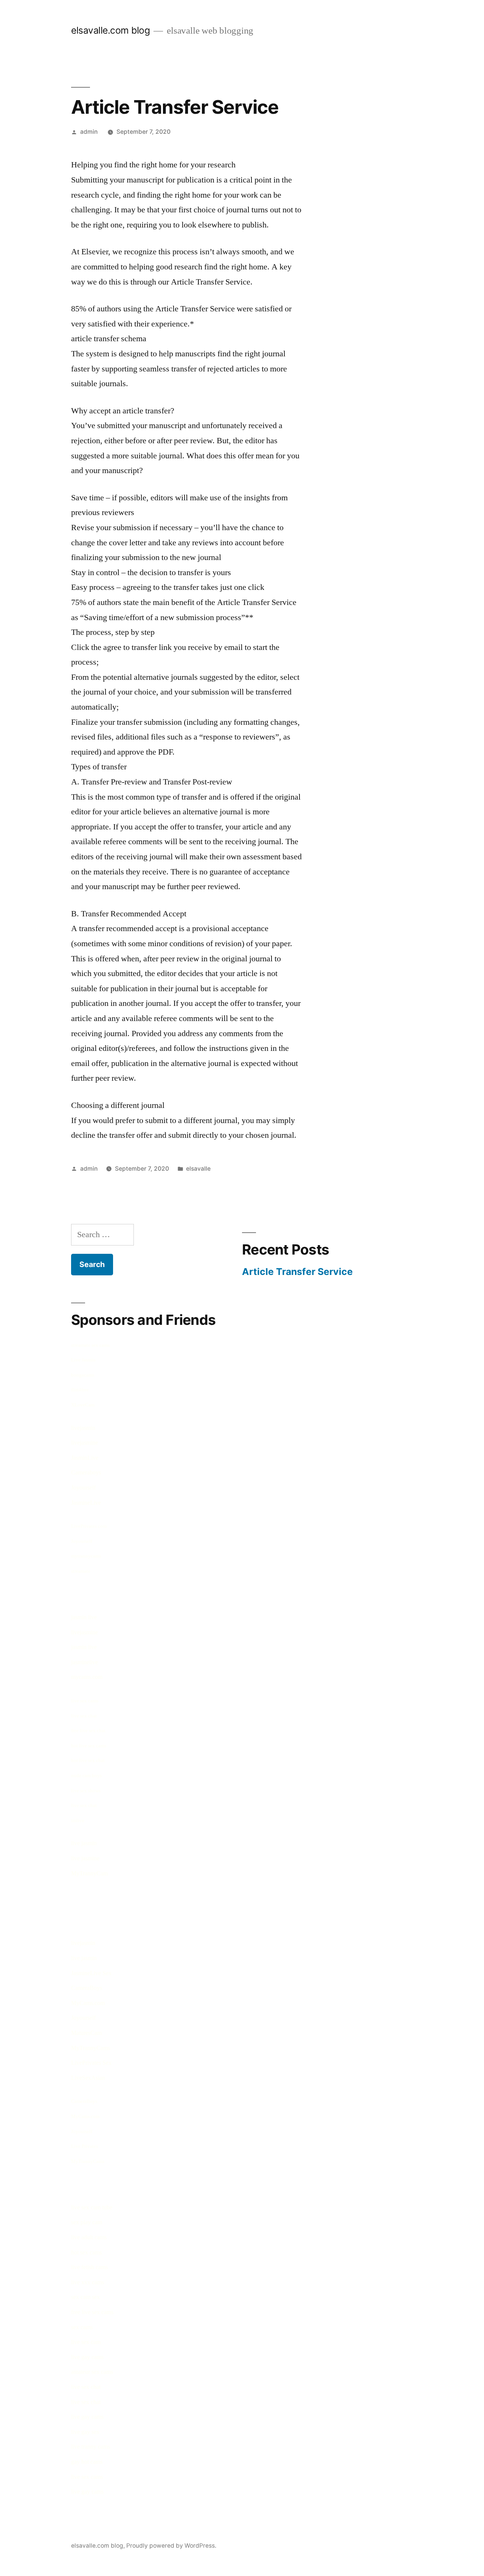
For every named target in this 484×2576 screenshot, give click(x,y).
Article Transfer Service (297, 1272)
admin (89, 132)
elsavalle (198, 1169)
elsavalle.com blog (110, 30)
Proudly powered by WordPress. (171, 2546)
